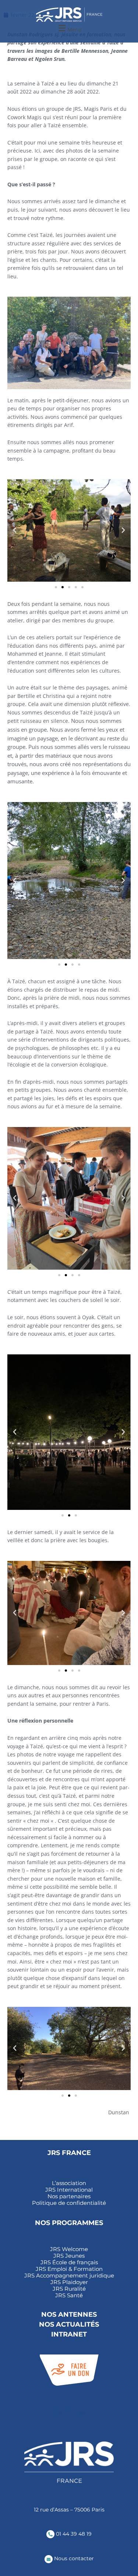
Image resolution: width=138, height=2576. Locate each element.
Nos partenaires (69, 2196)
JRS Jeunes (69, 2256)
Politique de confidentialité (69, 2203)
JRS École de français (69, 2262)
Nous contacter (73, 2558)
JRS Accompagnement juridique (69, 2276)
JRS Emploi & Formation (69, 2269)
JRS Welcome (69, 2249)
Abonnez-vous (69, 2412)
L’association (69, 2183)
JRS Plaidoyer (69, 2282)
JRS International (69, 2190)
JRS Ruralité (69, 2289)
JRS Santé (69, 2295)
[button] (69, 28)
